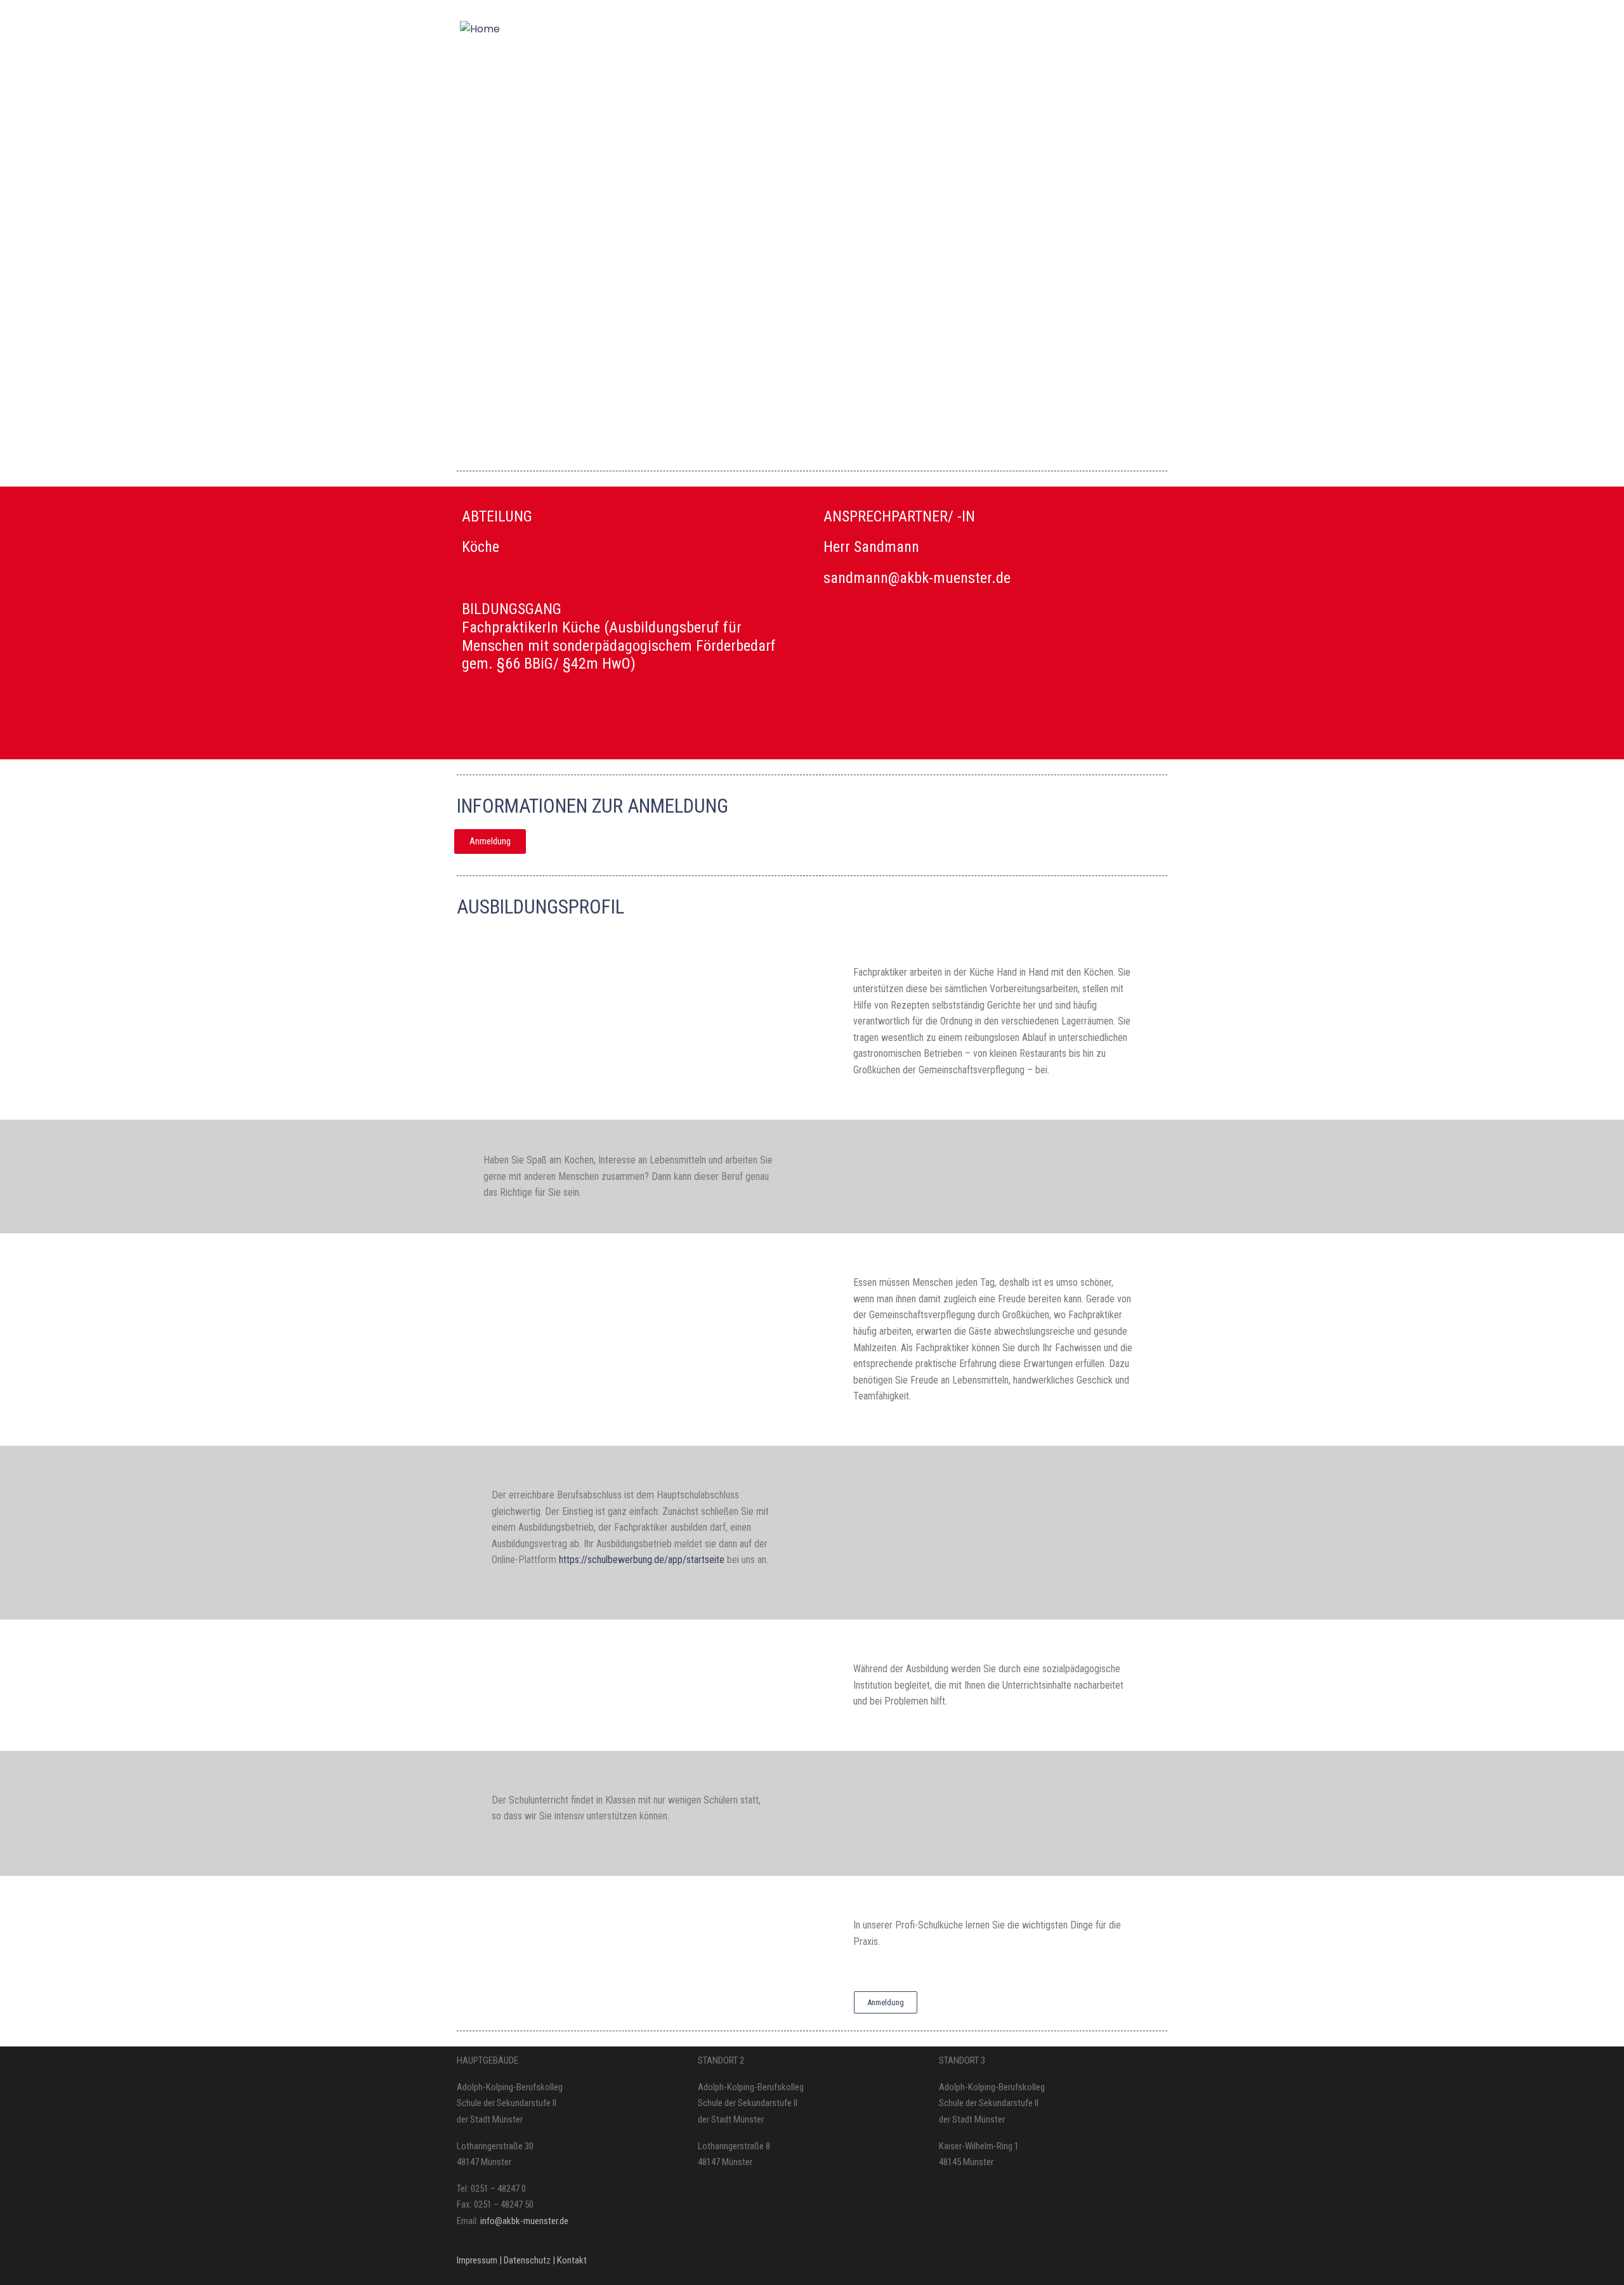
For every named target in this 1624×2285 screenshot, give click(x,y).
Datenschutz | (530, 2260)
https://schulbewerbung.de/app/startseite (642, 1560)
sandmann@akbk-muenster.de (917, 578)
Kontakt (572, 2260)
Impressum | (480, 2260)
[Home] (480, 29)
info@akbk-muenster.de (523, 2221)
